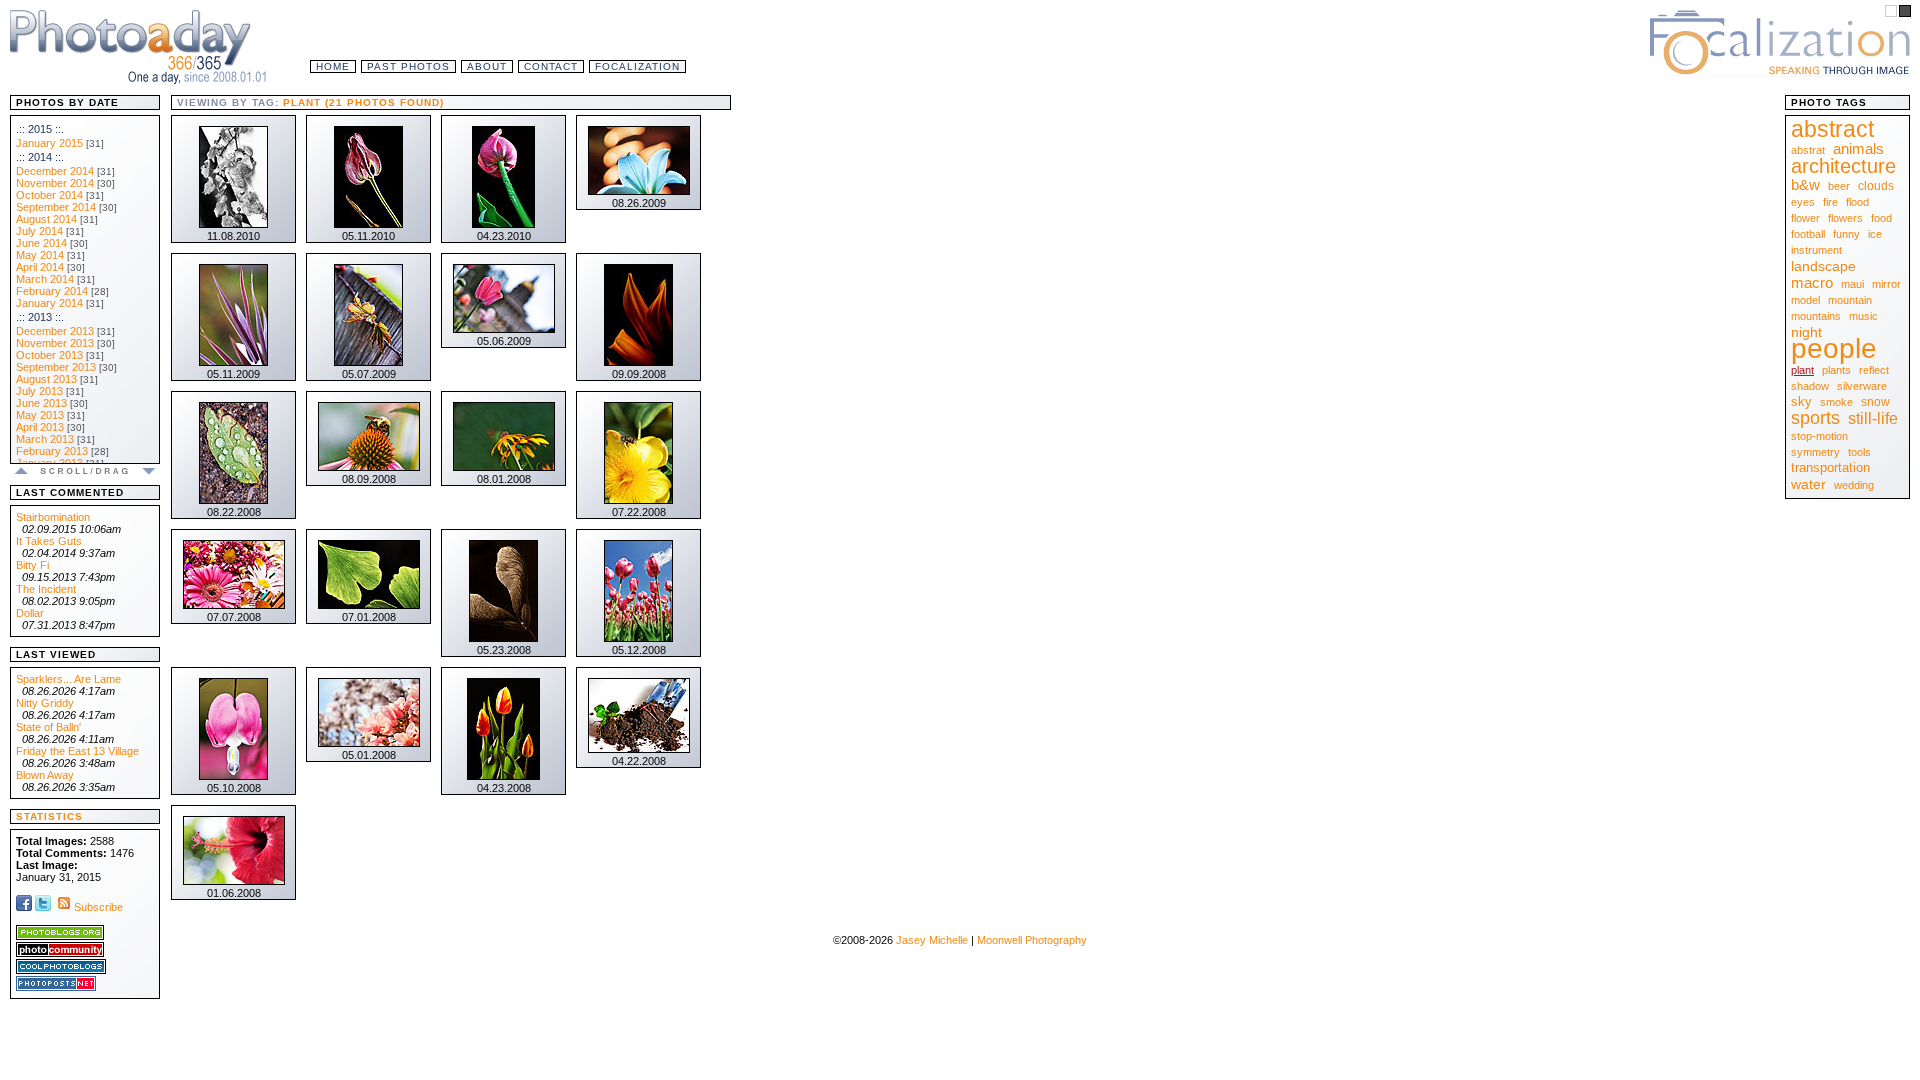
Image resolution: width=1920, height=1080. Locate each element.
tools (1859, 452)
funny (1846, 234)
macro (1812, 282)
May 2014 (40, 255)
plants (1836, 370)
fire (1830, 202)
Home (333, 66)
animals (1858, 148)
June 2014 (41, 243)
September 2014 (56, 207)
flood (1857, 202)
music (1863, 316)
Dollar (30, 613)
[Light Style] (1891, 11)
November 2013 (55, 343)
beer (1839, 186)
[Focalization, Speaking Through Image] (1780, 40)
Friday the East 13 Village (77, 751)
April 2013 (40, 427)
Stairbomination (53, 517)
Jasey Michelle (932, 940)
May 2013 (40, 415)
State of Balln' (48, 727)
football (1808, 234)
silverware (1862, 386)
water (1808, 484)
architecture (1843, 166)
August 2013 (46, 379)
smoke (1836, 402)
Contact (551, 66)
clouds (1876, 186)
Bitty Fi (32, 565)
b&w (1805, 184)
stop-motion (1819, 436)
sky (1801, 401)
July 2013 (39, 391)
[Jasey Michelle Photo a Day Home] (140, 45)
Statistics (49, 816)
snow (1875, 402)
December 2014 (55, 171)
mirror (1886, 284)
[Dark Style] (1905, 11)
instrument (1816, 250)
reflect (1874, 370)
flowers (1845, 218)
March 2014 (45, 279)
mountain (1850, 300)
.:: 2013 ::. (40, 317)
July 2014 (39, 231)
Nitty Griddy (45, 703)
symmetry (1815, 452)
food (1881, 218)
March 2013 (45, 439)
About (487, 66)
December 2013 (55, 331)
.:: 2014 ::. (40, 157)
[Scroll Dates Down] (148, 474)
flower (1805, 218)
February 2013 (52, 451)
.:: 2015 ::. (40, 129)
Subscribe (98, 907)
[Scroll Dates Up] (21, 474)
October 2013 (49, 355)
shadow (1810, 386)
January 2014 (49, 303)
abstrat (1808, 150)
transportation (1830, 467)
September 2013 (56, 367)
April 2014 (40, 267)
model (1805, 300)
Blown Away (45, 775)
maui (1852, 284)
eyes (1803, 202)
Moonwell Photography (1032, 940)
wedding (1854, 485)
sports (1815, 418)
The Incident (46, 589)
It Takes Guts (49, 541)
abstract (1832, 129)
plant (1802, 370)
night (1806, 332)
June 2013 (41, 403)
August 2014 (46, 219)
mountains (1816, 316)
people (1834, 348)
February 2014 (52, 291)
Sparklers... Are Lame (68, 679)
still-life (1873, 418)
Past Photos (408, 66)
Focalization (637, 66)
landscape (1823, 266)
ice (1875, 234)
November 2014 (55, 183)
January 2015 (49, 143)
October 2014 (49, 195)
